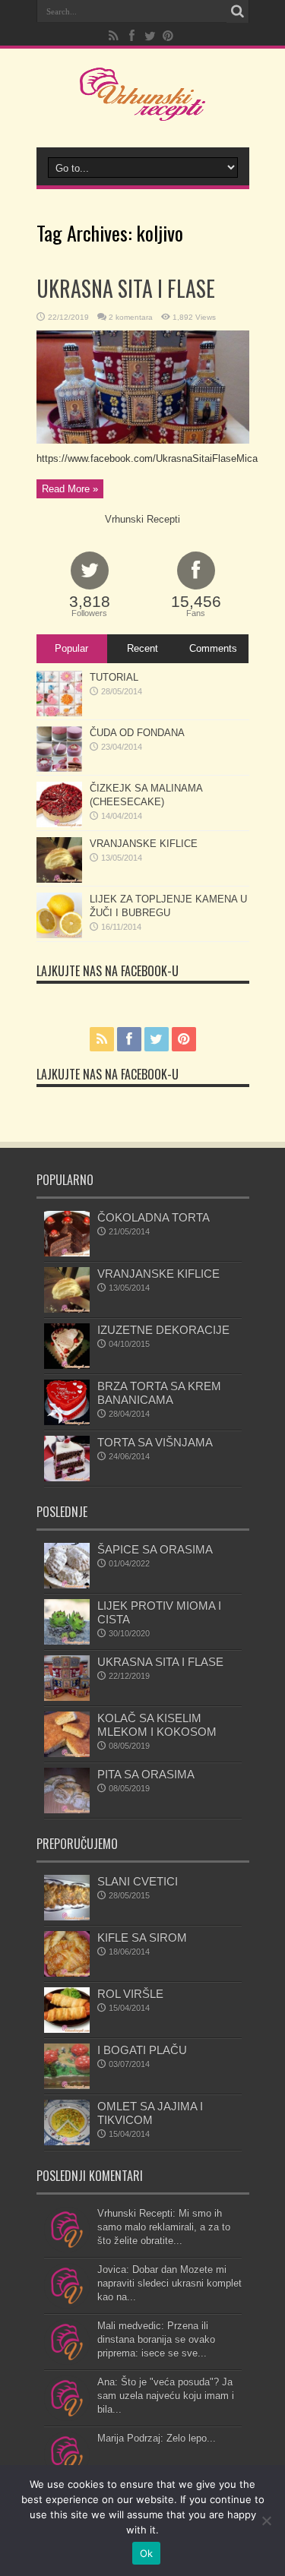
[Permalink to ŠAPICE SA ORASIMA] (67, 1585)
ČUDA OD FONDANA (137, 733)
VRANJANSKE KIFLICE (144, 844)
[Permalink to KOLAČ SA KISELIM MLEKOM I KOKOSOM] (67, 1754)
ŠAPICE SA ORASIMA (155, 1549)
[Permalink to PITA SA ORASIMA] (67, 1810)
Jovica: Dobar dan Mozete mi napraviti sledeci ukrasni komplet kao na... (169, 2283)
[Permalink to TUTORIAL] (59, 713)
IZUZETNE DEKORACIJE (163, 1330)
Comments (213, 648)
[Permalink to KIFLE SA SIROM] (67, 1973)
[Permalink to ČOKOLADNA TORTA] (67, 1253)
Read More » (70, 489)
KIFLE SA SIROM (142, 1938)
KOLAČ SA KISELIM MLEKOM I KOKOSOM (157, 1725)
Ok (147, 2553)
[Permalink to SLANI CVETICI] (67, 1917)
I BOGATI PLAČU (142, 2050)
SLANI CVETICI (138, 1881)
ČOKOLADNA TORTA (154, 1217)
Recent (142, 648)
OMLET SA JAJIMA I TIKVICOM (150, 2113)
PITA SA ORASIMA (146, 1774)
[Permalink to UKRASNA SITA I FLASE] (143, 440)
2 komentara (131, 317)
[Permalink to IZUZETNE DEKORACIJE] (67, 1365)
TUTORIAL (114, 677)
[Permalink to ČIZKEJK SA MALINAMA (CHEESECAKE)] (59, 824)
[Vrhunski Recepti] (142, 109)
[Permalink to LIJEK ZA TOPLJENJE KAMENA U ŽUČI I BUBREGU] (59, 935)
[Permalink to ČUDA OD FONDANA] (59, 768)
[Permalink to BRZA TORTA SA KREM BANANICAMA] (67, 1422)
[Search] (238, 11)
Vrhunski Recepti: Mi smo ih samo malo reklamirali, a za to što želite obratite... (164, 2227)
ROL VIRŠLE (130, 1994)
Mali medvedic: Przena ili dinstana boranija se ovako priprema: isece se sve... (156, 2339)
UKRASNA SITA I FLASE (126, 288)
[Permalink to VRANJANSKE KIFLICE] (59, 879)
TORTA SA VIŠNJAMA (155, 1442)
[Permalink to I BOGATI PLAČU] (67, 2086)
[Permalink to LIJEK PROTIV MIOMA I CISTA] (67, 1641)
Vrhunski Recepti (142, 519)
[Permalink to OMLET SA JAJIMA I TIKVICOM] (67, 2142)
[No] (266, 2521)
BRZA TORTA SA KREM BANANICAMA (159, 1393)
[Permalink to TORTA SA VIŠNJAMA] (67, 1478)
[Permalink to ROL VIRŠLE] (67, 2029)
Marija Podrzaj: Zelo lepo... (157, 2438)
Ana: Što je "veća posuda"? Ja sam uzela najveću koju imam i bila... (166, 2396)
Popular (71, 648)
